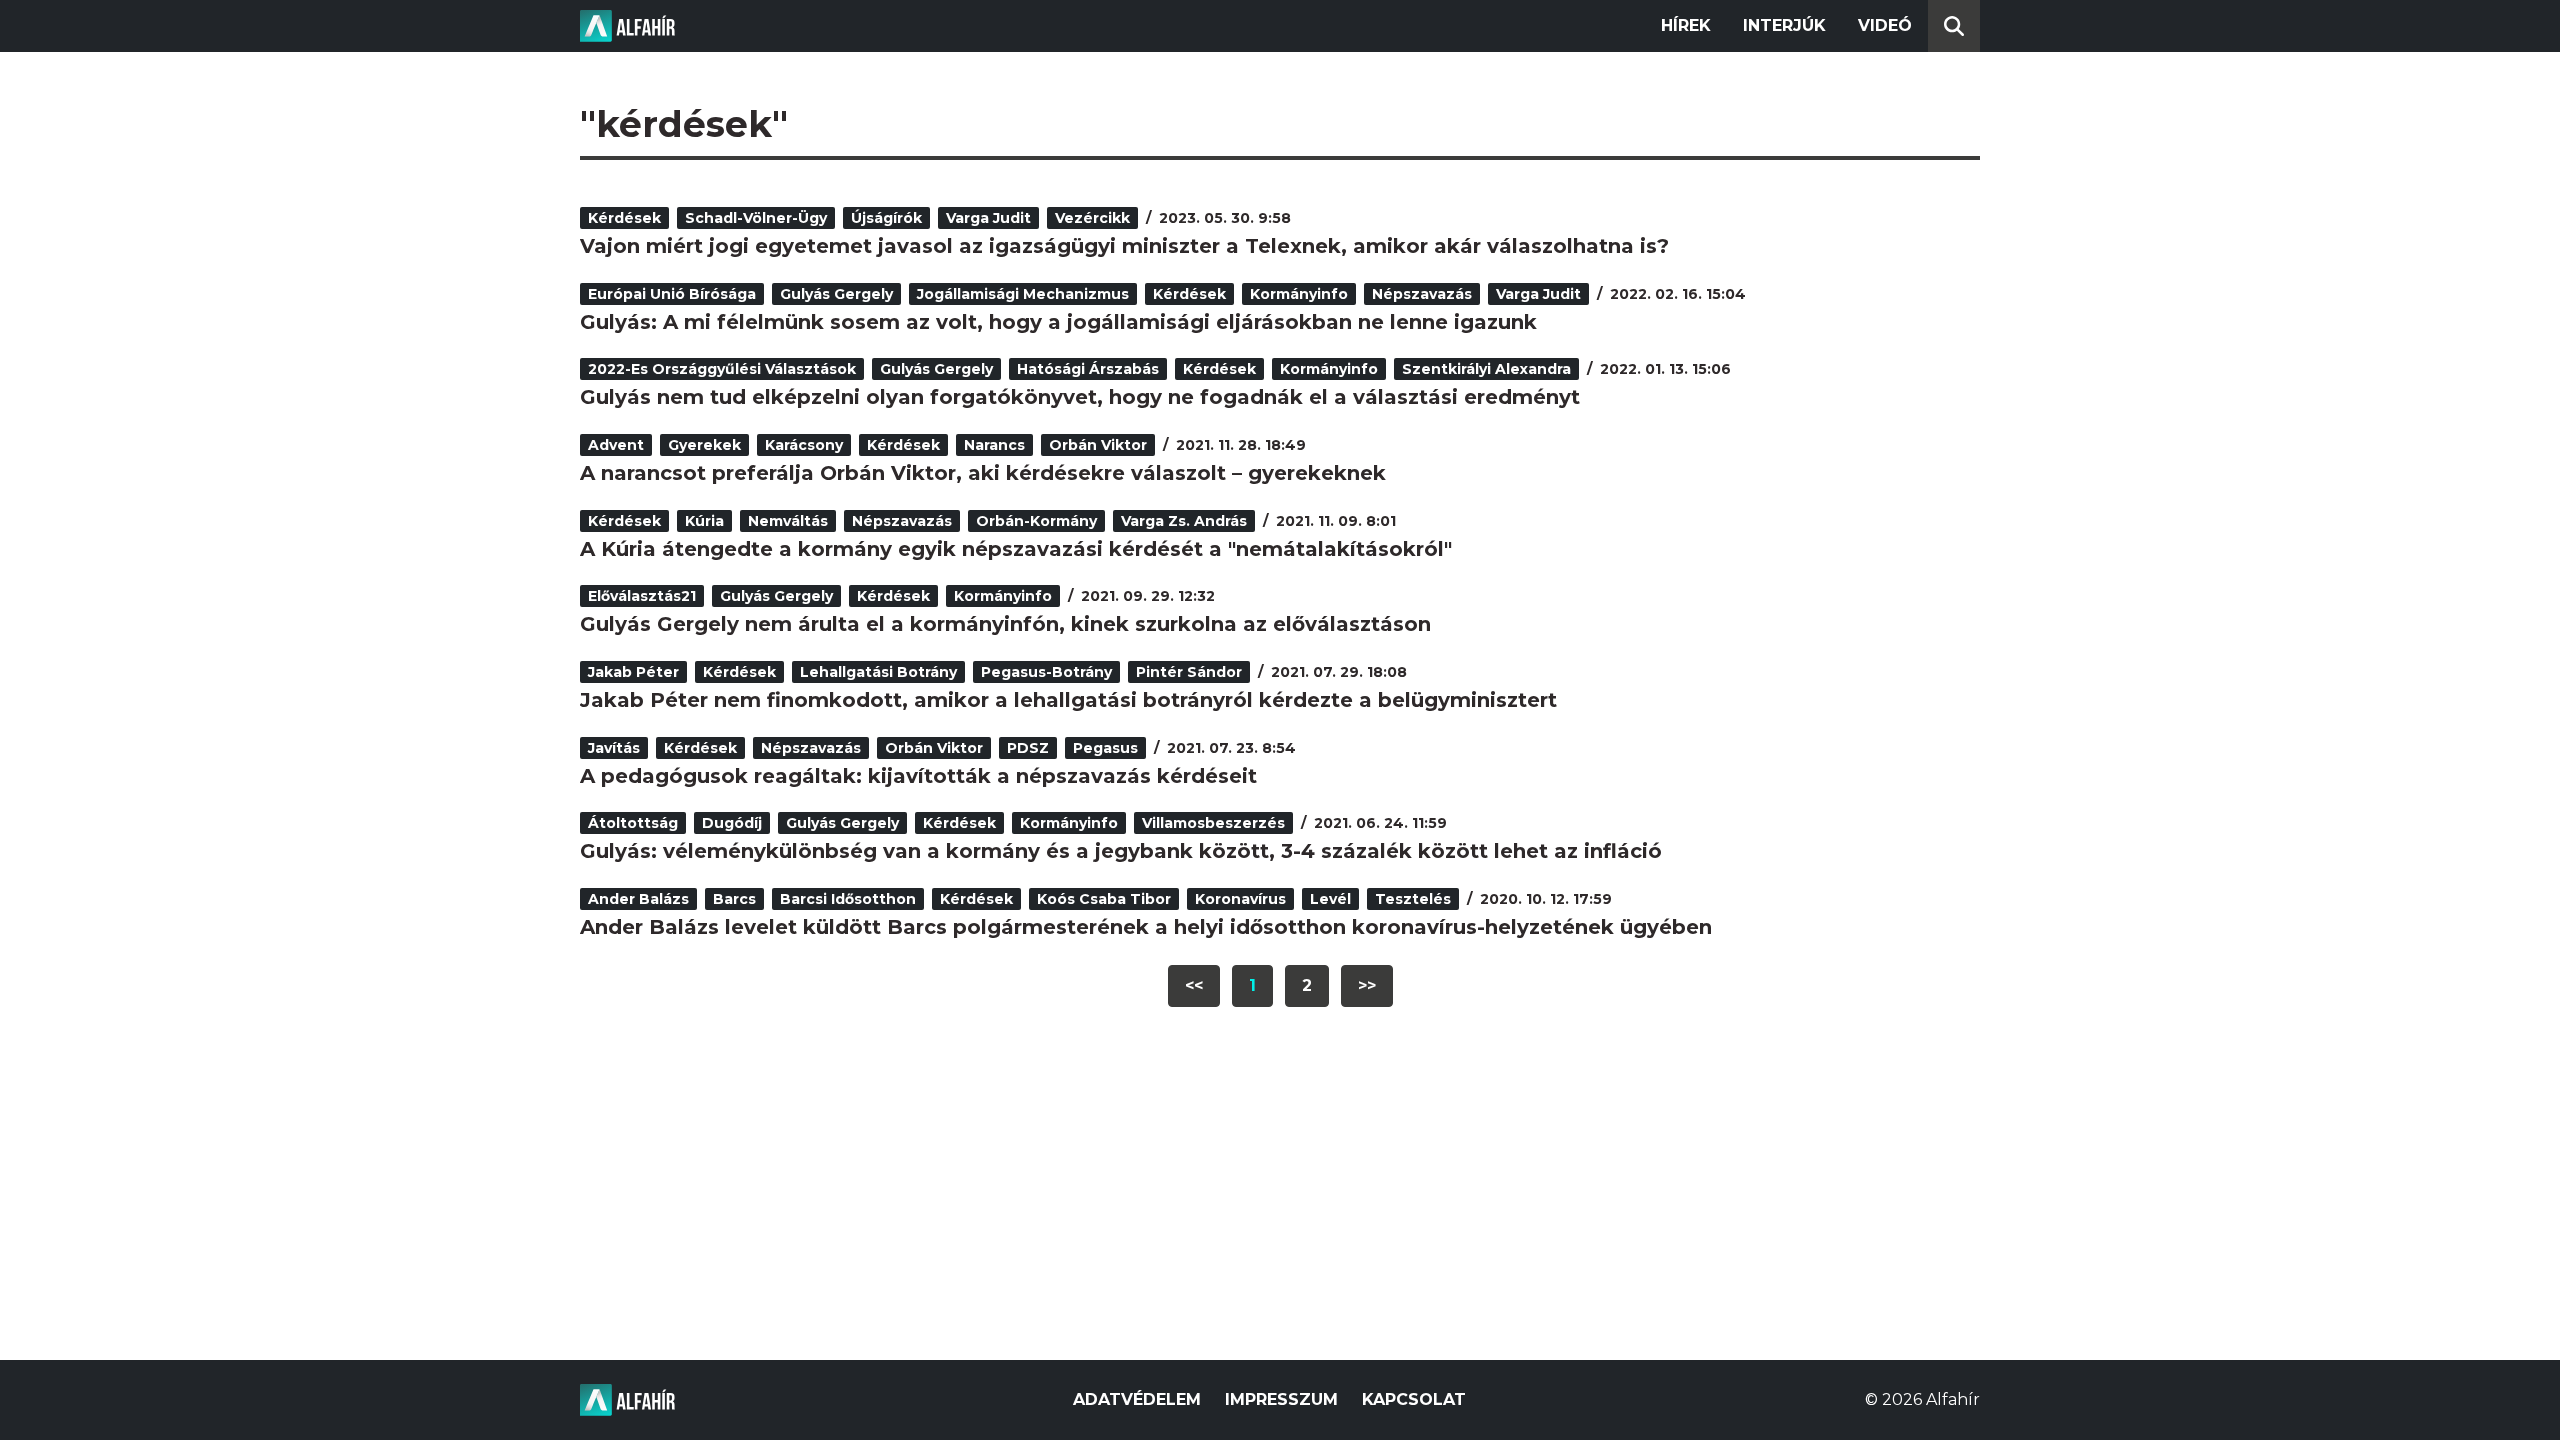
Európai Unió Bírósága (672, 294)
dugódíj (732, 823)
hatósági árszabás (1088, 369)
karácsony (804, 445)
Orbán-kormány (1036, 521)
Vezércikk (1092, 218)
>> (1367, 985)
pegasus (1105, 748)
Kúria (704, 521)
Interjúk (1784, 25)
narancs (994, 445)
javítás (614, 748)
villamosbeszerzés (1213, 823)
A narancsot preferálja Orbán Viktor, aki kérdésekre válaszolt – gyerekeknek (983, 473)
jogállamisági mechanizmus (1023, 294)
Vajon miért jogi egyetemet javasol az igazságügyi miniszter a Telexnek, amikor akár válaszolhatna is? (1124, 246)
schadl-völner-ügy (756, 218)
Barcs (734, 899)
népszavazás (1422, 294)
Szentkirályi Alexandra (1486, 369)
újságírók (886, 218)
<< (1194, 985)
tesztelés (1413, 899)
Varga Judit (988, 218)
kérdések (624, 218)
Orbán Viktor (1098, 445)
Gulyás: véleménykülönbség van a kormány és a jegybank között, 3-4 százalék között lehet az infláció (1121, 851)
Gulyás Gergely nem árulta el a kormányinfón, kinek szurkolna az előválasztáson (1005, 624)
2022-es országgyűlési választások (722, 369)
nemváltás (788, 521)
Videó (1885, 25)
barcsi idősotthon (848, 899)
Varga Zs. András (1184, 521)
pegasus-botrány (1046, 672)
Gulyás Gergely (836, 294)
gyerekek (704, 445)
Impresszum (1281, 1399)
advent (616, 445)
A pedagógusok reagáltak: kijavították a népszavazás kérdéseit (918, 776)
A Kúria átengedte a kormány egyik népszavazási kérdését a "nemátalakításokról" (1016, 549)
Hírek (1686, 25)
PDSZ (1028, 748)
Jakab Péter (633, 672)
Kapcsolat (1414, 1399)
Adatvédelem (1137, 1399)
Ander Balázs (638, 899)
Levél (1330, 899)
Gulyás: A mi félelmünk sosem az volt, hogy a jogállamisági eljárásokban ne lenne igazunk (1058, 322)
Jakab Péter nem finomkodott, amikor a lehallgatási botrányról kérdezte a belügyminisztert (1068, 700)
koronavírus (1240, 899)
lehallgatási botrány (878, 672)
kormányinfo (1299, 294)
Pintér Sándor (1189, 672)
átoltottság (633, 823)
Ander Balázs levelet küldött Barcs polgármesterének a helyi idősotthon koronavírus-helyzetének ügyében (1146, 927)
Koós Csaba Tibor (1104, 899)
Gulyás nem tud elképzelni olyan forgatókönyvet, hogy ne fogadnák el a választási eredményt (1080, 397)
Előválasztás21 (642, 596)
